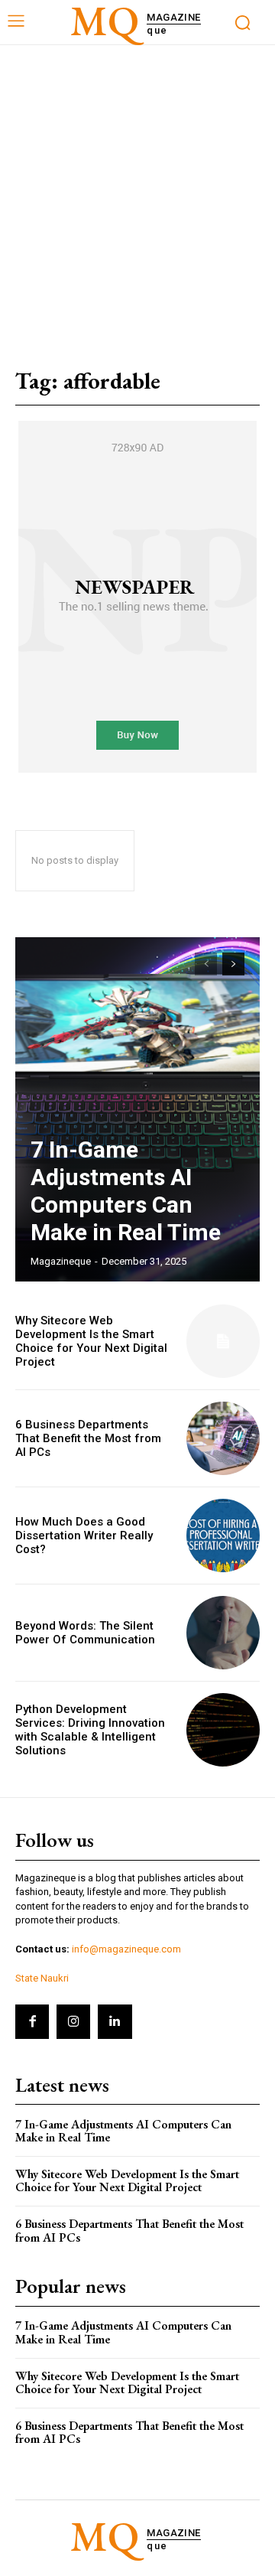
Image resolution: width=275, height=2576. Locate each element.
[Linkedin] (115, 2021)
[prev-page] (206, 964)
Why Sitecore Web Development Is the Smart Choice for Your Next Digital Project (91, 1341)
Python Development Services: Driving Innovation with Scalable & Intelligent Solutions (90, 1730)
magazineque (61, 1261)
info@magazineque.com (126, 1949)
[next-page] (233, 964)
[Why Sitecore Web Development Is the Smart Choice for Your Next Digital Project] (223, 1341)
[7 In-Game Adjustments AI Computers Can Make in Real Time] (137, 1109)
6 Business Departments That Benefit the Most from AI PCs (88, 1438)
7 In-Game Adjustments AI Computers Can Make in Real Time (126, 1191)
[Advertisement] (137, 191)
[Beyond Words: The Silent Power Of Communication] (223, 1633)
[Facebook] (32, 2021)
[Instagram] (73, 2021)
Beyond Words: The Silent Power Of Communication (85, 1633)
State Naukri (42, 1978)
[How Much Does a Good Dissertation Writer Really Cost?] (223, 1536)
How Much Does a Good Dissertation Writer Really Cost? (84, 1536)
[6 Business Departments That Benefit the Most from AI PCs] (223, 1438)
